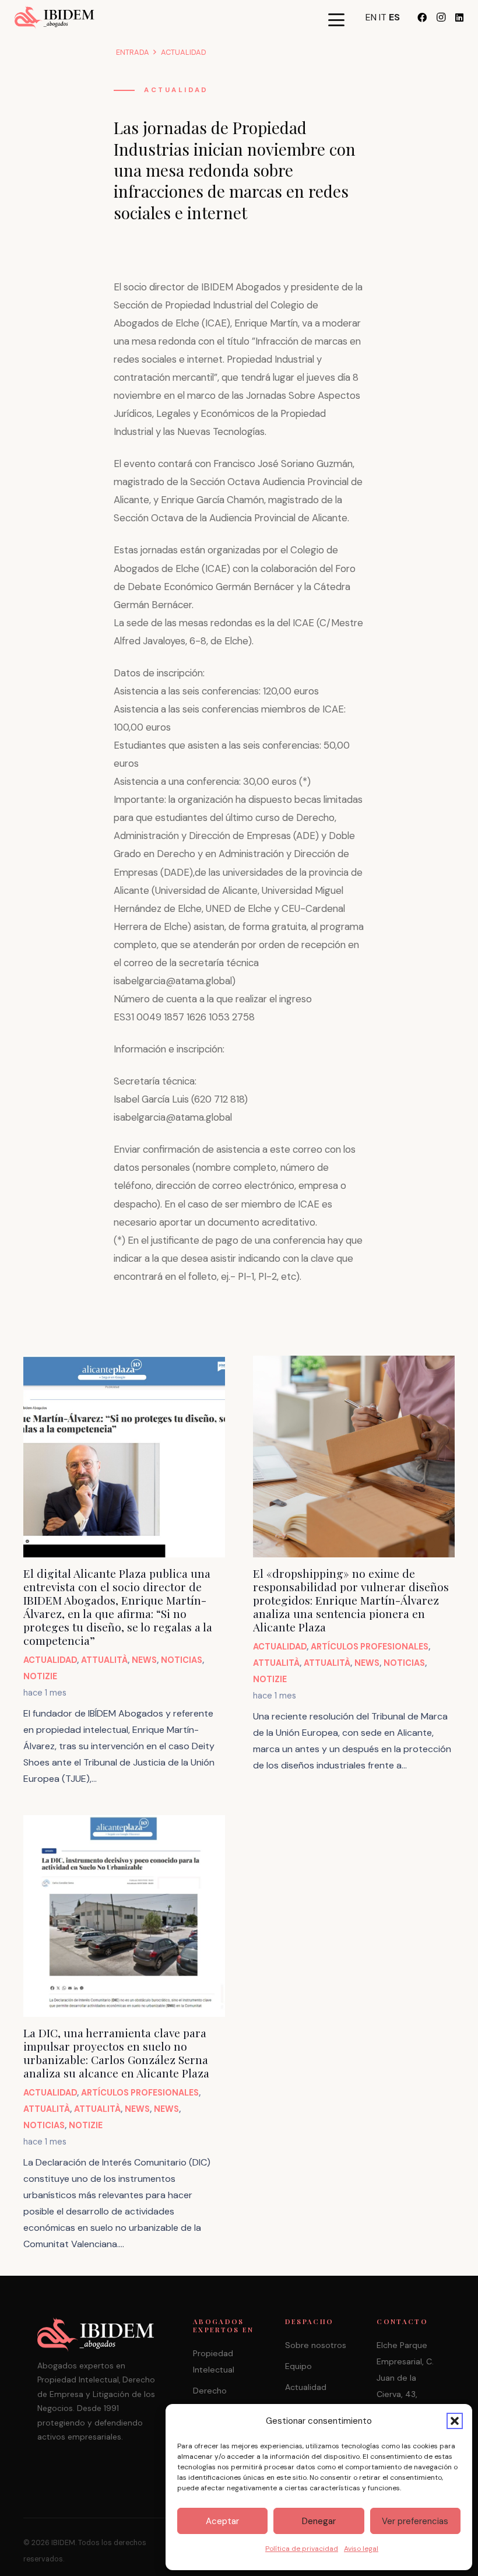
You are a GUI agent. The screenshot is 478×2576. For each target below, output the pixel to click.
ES (394, 17)
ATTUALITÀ (104, 1660)
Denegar (319, 2521)
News (144, 1660)
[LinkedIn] (459, 17)
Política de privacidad (302, 2549)
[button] (455, 2421)
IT (383, 17)
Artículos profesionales (370, 1647)
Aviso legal (361, 2549)
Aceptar (222, 2521)
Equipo (298, 2366)
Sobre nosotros (316, 2345)
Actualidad (176, 90)
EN (371, 17)
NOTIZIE (40, 1676)
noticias (182, 1660)
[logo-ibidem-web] (55, 17)
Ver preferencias (415, 2521)
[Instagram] (441, 17)
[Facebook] (422, 17)
